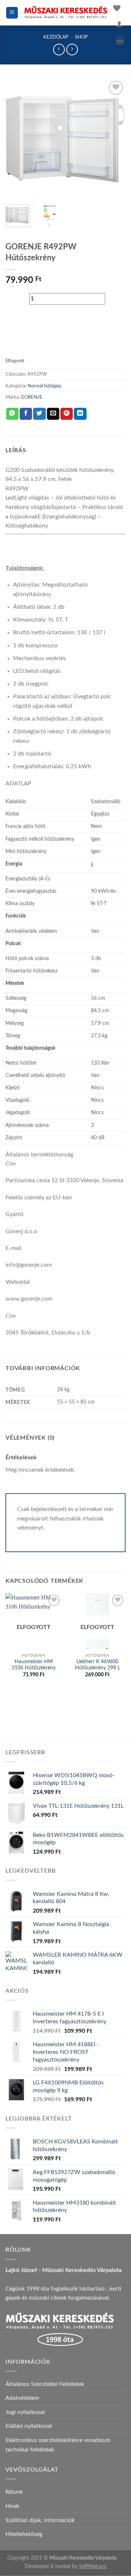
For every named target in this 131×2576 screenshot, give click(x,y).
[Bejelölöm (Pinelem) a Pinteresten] (67, 414)
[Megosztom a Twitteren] (39, 414)
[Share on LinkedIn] (80, 414)
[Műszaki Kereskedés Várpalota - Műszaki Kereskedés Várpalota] (66, 13)
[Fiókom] (119, 24)
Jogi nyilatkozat (25, 2412)
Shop (81, 37)
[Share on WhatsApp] (12, 414)
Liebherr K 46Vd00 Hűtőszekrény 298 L (98, 1665)
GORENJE (32, 397)
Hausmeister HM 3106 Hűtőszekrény (34, 1665)
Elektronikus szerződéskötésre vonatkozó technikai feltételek (58, 2445)
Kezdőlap (56, 37)
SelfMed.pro (93, 2566)
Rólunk (14, 2492)
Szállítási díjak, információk (40, 2520)
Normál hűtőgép (44, 386)
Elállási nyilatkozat (29, 2426)
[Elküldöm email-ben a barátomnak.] (53, 414)
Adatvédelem (22, 2398)
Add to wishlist (40, 337)
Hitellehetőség (24, 2534)
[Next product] (59, 49)
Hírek (12, 2506)
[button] (12, 13)
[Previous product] (72, 49)
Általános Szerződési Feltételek (45, 2384)
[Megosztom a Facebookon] (26, 414)
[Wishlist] (117, 8)
